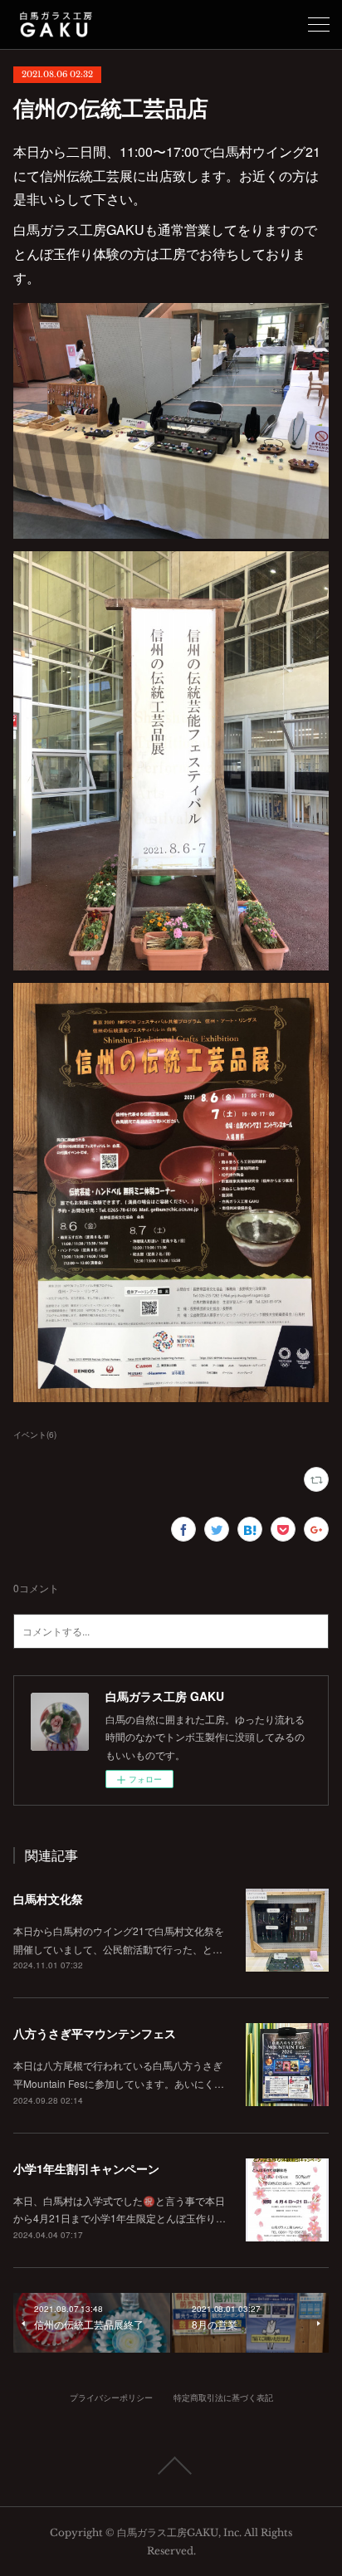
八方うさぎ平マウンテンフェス (95, 2033)
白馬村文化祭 (48, 1899)
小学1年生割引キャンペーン (86, 2168)
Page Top (171, 2466)
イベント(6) (35, 1435)
